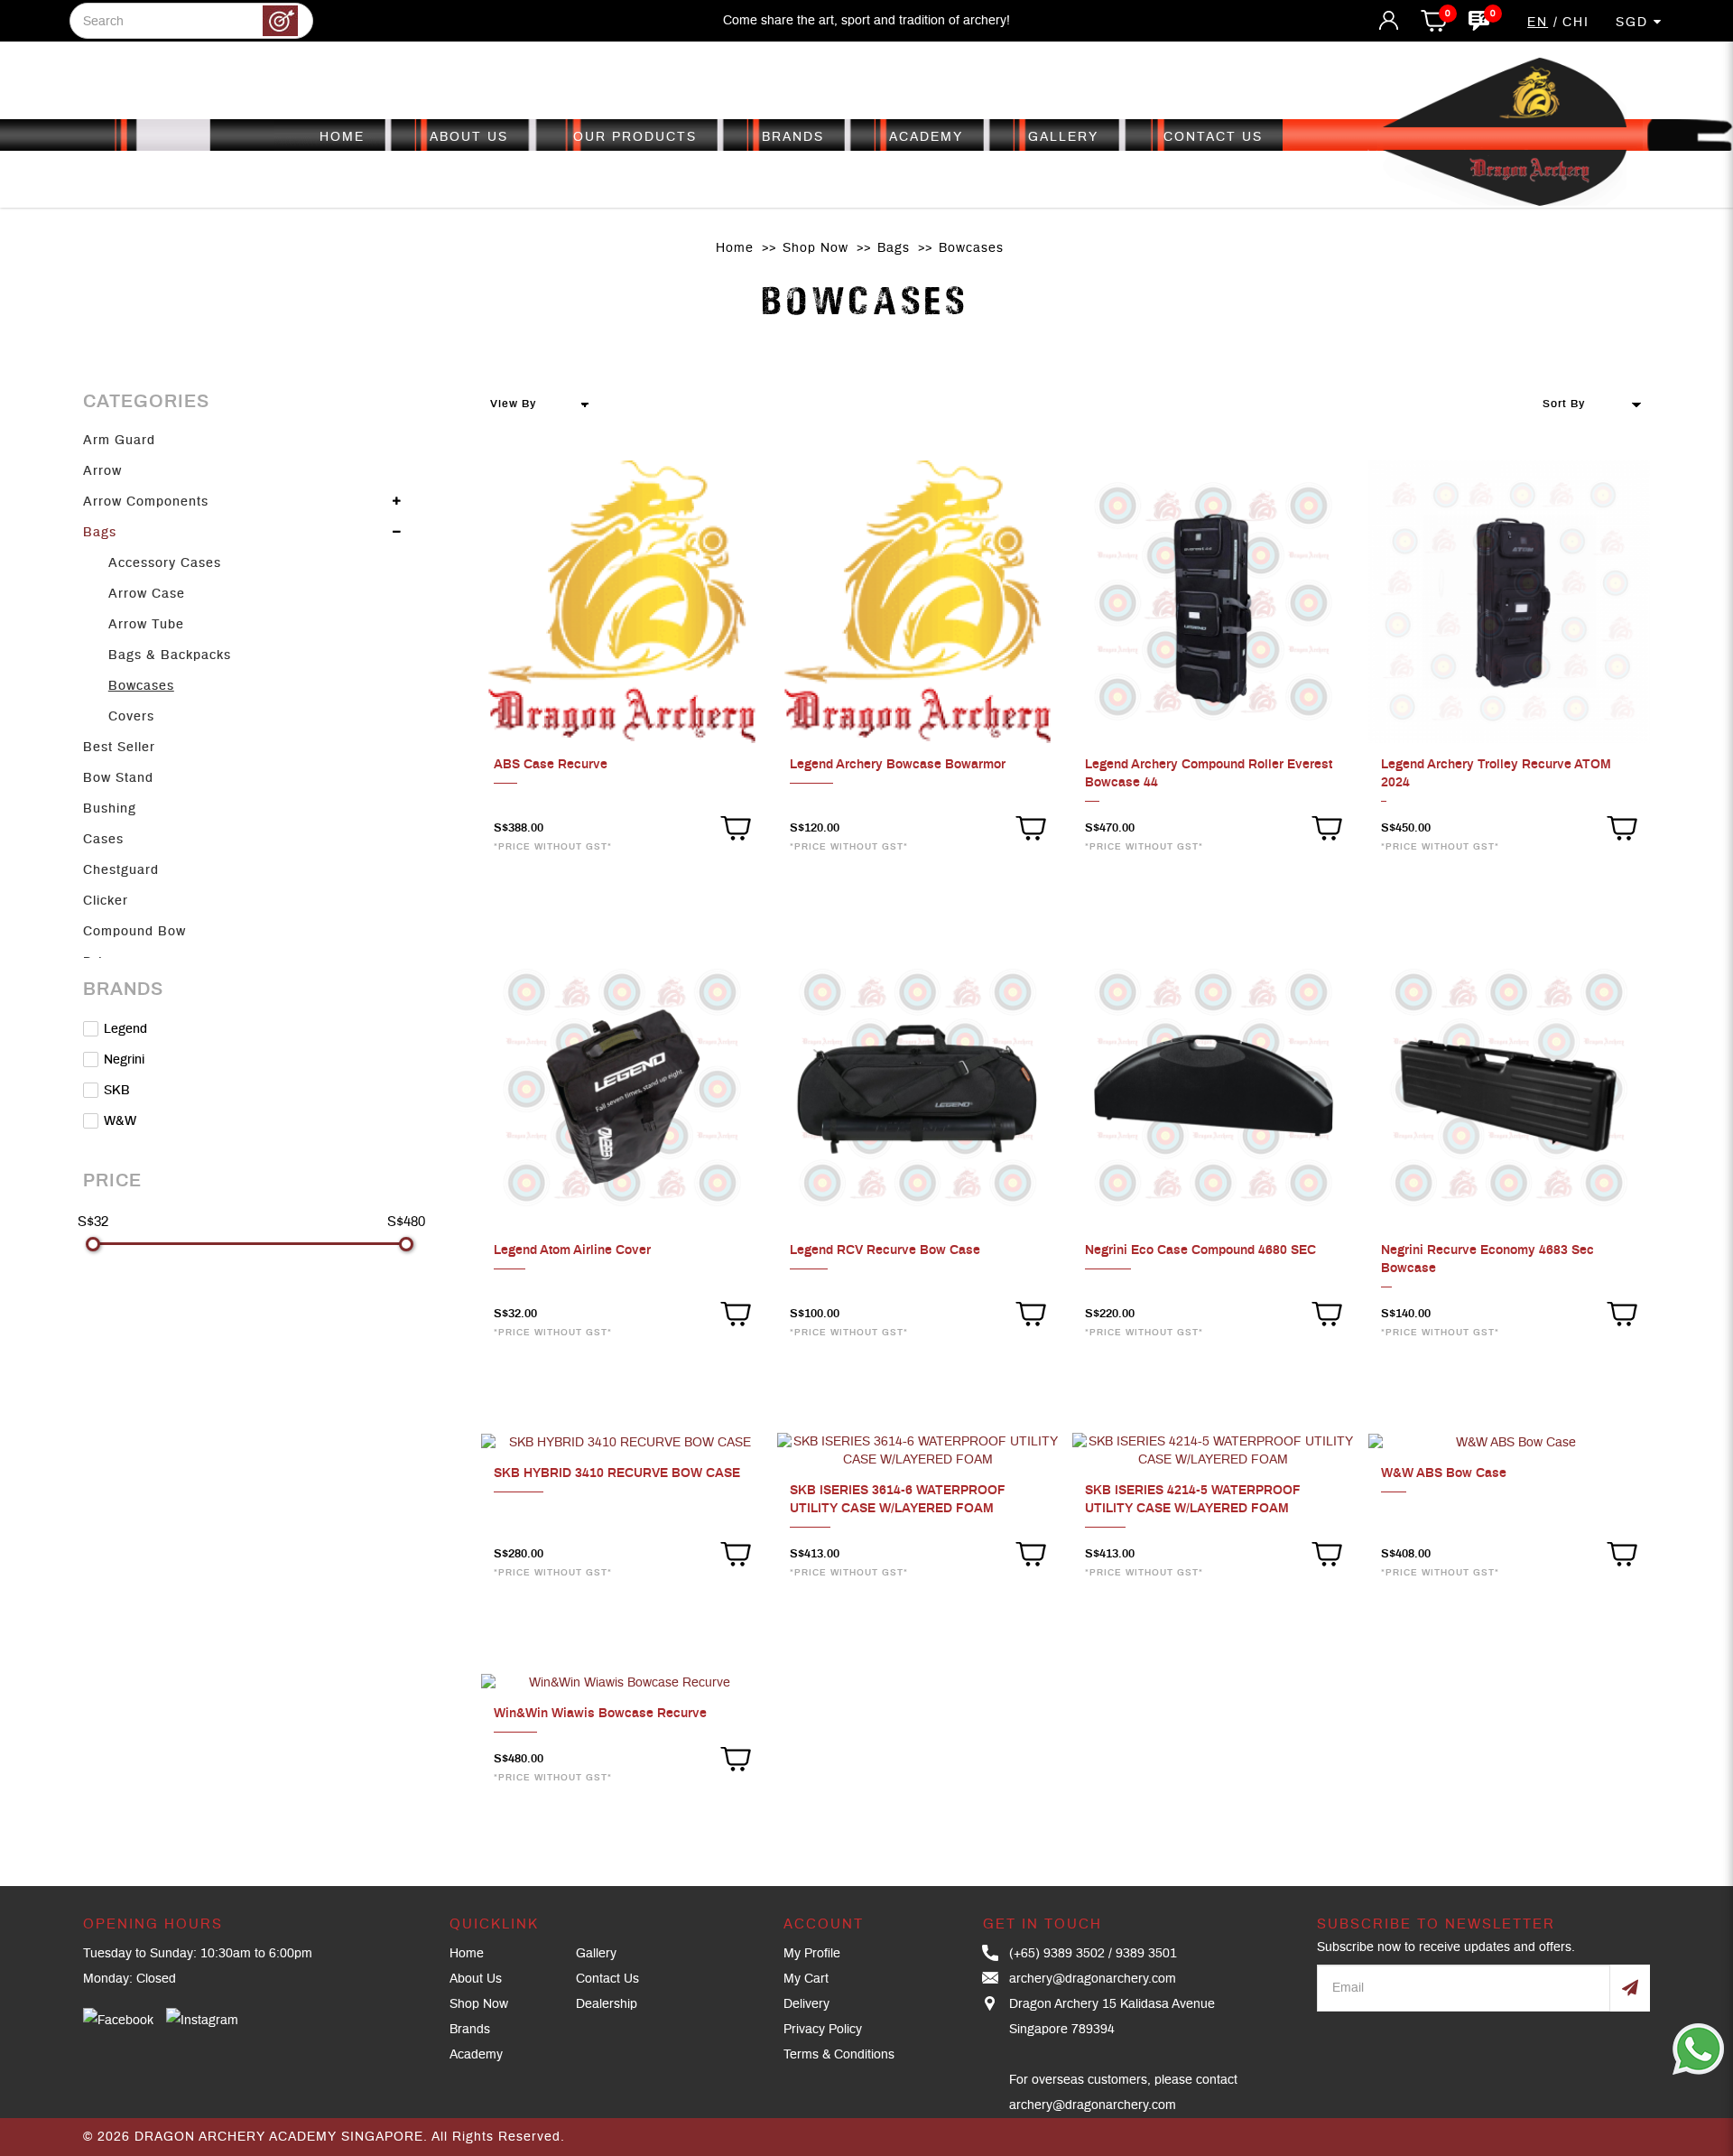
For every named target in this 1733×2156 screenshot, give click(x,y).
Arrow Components (146, 502)
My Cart (806, 1979)
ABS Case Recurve (551, 765)
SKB (115, 1091)
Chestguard (121, 870)
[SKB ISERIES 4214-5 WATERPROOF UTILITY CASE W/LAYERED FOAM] (1213, 1451)
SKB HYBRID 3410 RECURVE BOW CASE (617, 1473)
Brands (470, 2030)
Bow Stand (118, 778)
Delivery (806, 2004)
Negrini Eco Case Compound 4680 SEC (1200, 1250)
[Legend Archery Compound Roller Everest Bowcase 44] (1213, 601)
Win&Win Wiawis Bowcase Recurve (600, 1714)
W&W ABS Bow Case (1444, 1473)
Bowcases (971, 248)
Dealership (607, 2004)
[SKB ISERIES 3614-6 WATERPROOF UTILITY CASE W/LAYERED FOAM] (918, 1451)
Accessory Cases (165, 563)
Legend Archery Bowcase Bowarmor (898, 765)
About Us (476, 1979)
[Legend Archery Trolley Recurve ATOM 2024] (1509, 601)
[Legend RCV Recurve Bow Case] (918, 1088)
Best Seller (119, 748)
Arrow (102, 471)
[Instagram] (202, 2021)
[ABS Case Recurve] (622, 601)
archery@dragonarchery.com (1093, 1979)
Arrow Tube (146, 625)
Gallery (596, 1954)
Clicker (106, 901)
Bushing (110, 809)
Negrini (122, 1060)
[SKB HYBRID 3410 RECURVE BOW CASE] (622, 1442)
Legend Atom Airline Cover (572, 1250)
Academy (476, 2055)
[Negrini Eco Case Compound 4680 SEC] (1213, 1088)
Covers (131, 717)
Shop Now (816, 248)
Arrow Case (147, 594)
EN (1538, 23)
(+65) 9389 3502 (1057, 1954)
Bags (894, 248)
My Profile (812, 1954)
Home (735, 248)
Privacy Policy (823, 2030)
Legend (124, 1029)
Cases (103, 840)
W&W (118, 1121)
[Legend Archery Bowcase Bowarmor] (918, 601)
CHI (1576, 23)
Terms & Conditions (839, 2055)
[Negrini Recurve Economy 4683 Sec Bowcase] (1509, 1088)
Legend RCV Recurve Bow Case (885, 1250)
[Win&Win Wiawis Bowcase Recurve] (622, 1682)
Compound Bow (134, 932)
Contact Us (607, 1979)
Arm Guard (119, 441)
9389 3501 (1146, 1954)
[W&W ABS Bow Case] (1509, 1442)
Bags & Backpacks (170, 655)
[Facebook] (118, 2021)
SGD (1635, 23)
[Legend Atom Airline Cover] (622, 1088)
